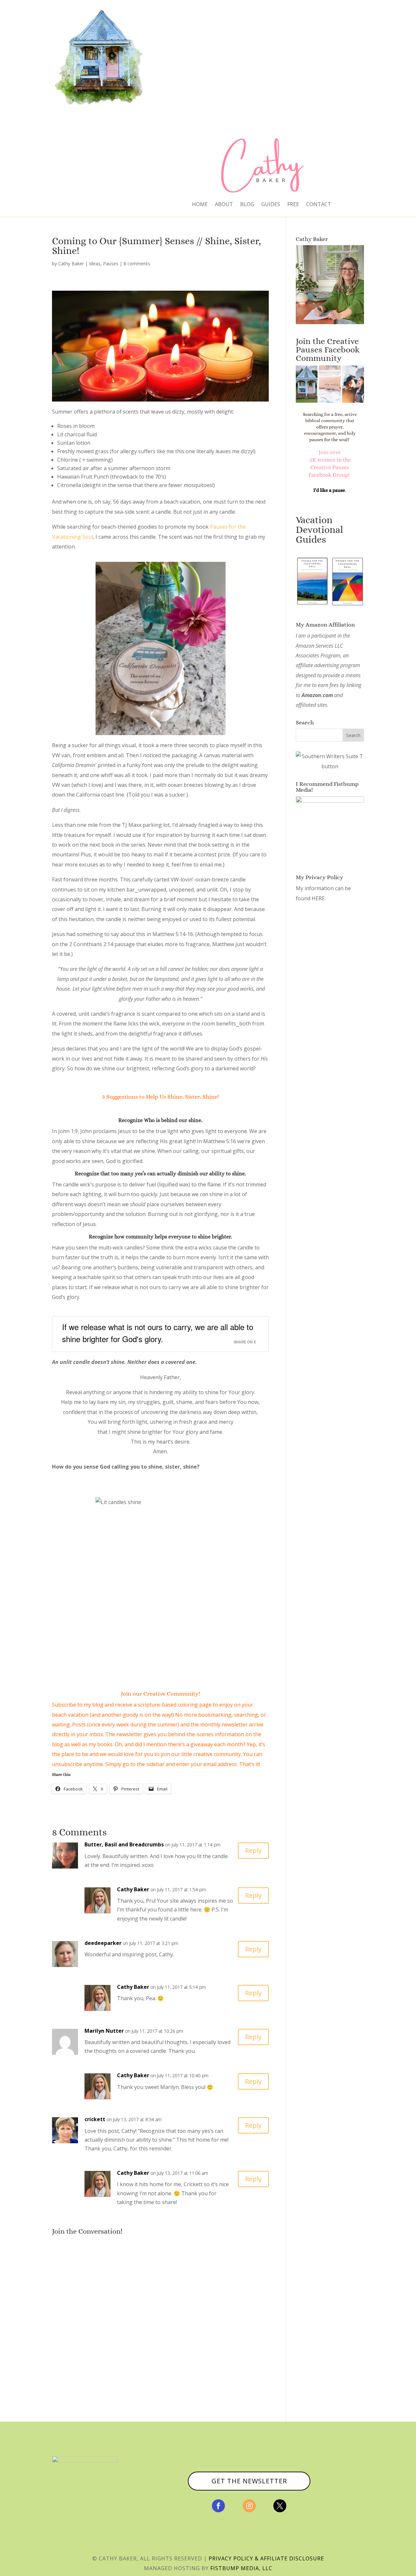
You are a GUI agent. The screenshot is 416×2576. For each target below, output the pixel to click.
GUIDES (271, 205)
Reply (253, 1850)
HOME (200, 205)
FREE (293, 205)
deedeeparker (103, 1943)
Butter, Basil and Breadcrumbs (124, 1844)
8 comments (137, 264)
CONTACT (319, 205)
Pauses (111, 264)
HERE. (319, 898)
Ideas (95, 264)
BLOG (247, 205)
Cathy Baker (71, 264)
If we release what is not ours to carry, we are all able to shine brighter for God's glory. (158, 1333)
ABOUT (224, 205)
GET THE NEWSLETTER (249, 2481)
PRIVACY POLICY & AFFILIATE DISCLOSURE (266, 2558)
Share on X (245, 1342)
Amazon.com (317, 695)
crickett (95, 2119)
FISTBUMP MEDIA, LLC (241, 2568)
